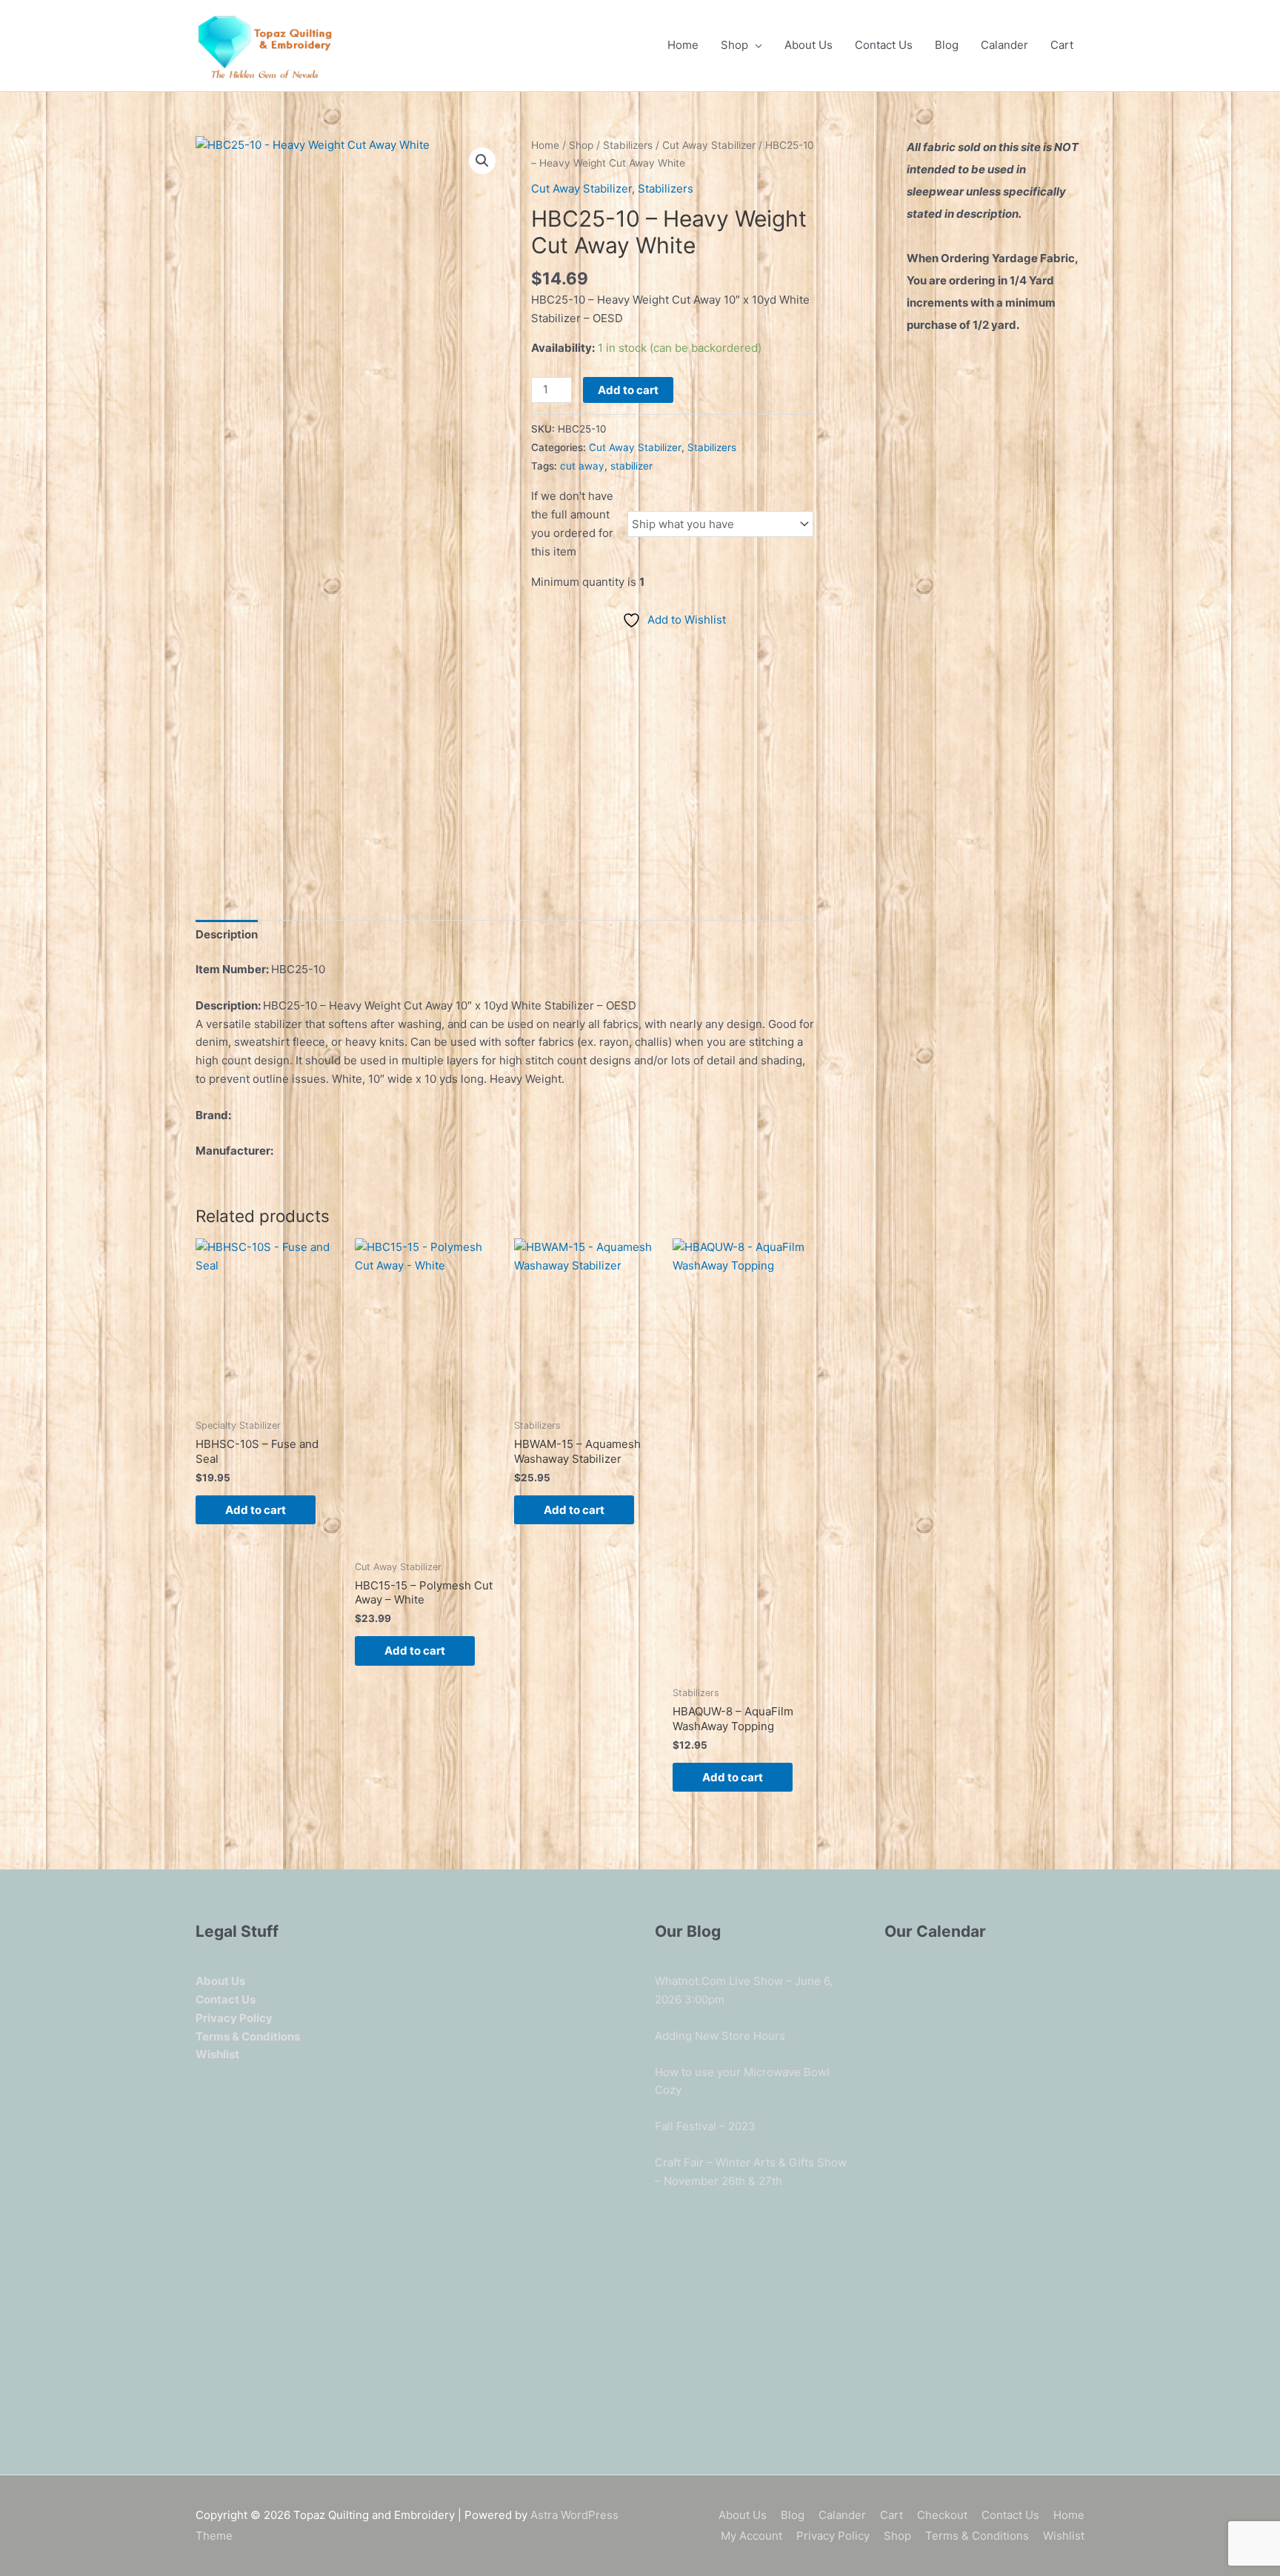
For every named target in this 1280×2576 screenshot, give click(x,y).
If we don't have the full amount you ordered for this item (572, 523)
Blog (947, 45)
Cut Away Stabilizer (709, 145)
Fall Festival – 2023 (705, 2126)
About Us (809, 45)
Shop (734, 45)
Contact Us (884, 45)
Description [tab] (227, 934)
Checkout (942, 2515)
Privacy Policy (833, 2536)
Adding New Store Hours (720, 2036)
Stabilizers (628, 145)
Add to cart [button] (256, 1510)
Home (683, 45)
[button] (482, 161)
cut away (582, 466)
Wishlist (1064, 2536)
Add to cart (628, 390)
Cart (1062, 45)
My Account (751, 2536)
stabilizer (631, 466)
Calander (1004, 45)
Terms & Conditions (977, 2536)
